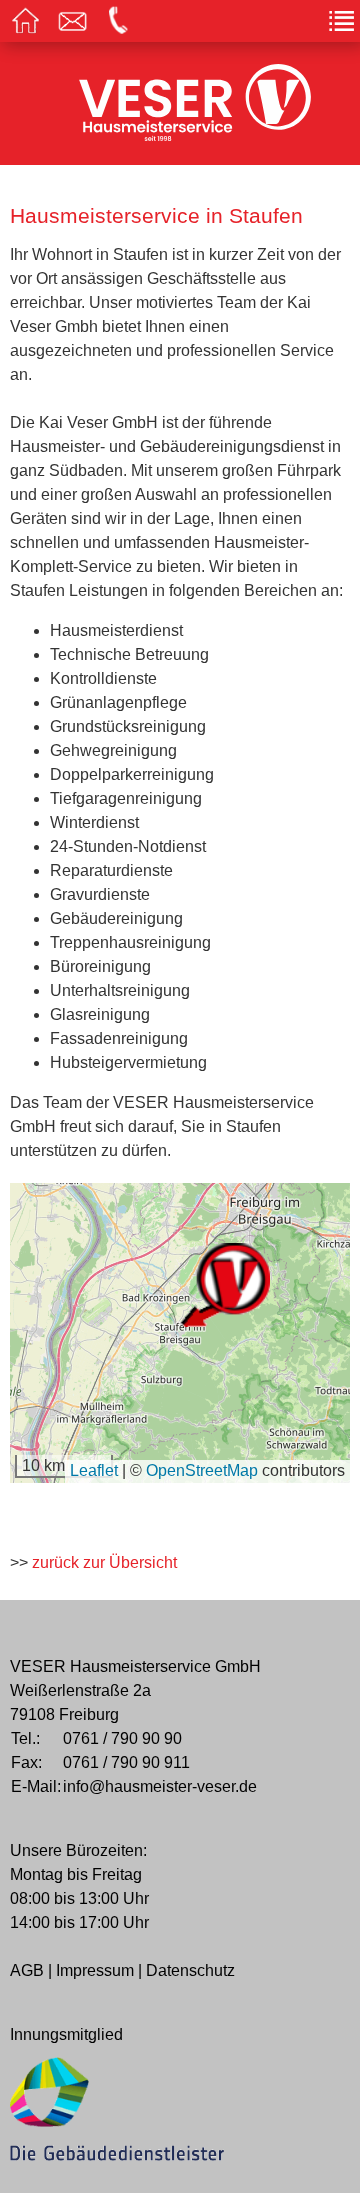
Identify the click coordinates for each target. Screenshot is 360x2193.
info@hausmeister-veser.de (160, 1786)
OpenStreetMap (202, 1470)
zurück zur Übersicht (104, 1562)
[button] (225, 1285)
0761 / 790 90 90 (122, 1738)
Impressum (95, 1970)
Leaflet (94, 1470)
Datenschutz (190, 1970)
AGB (27, 1970)
